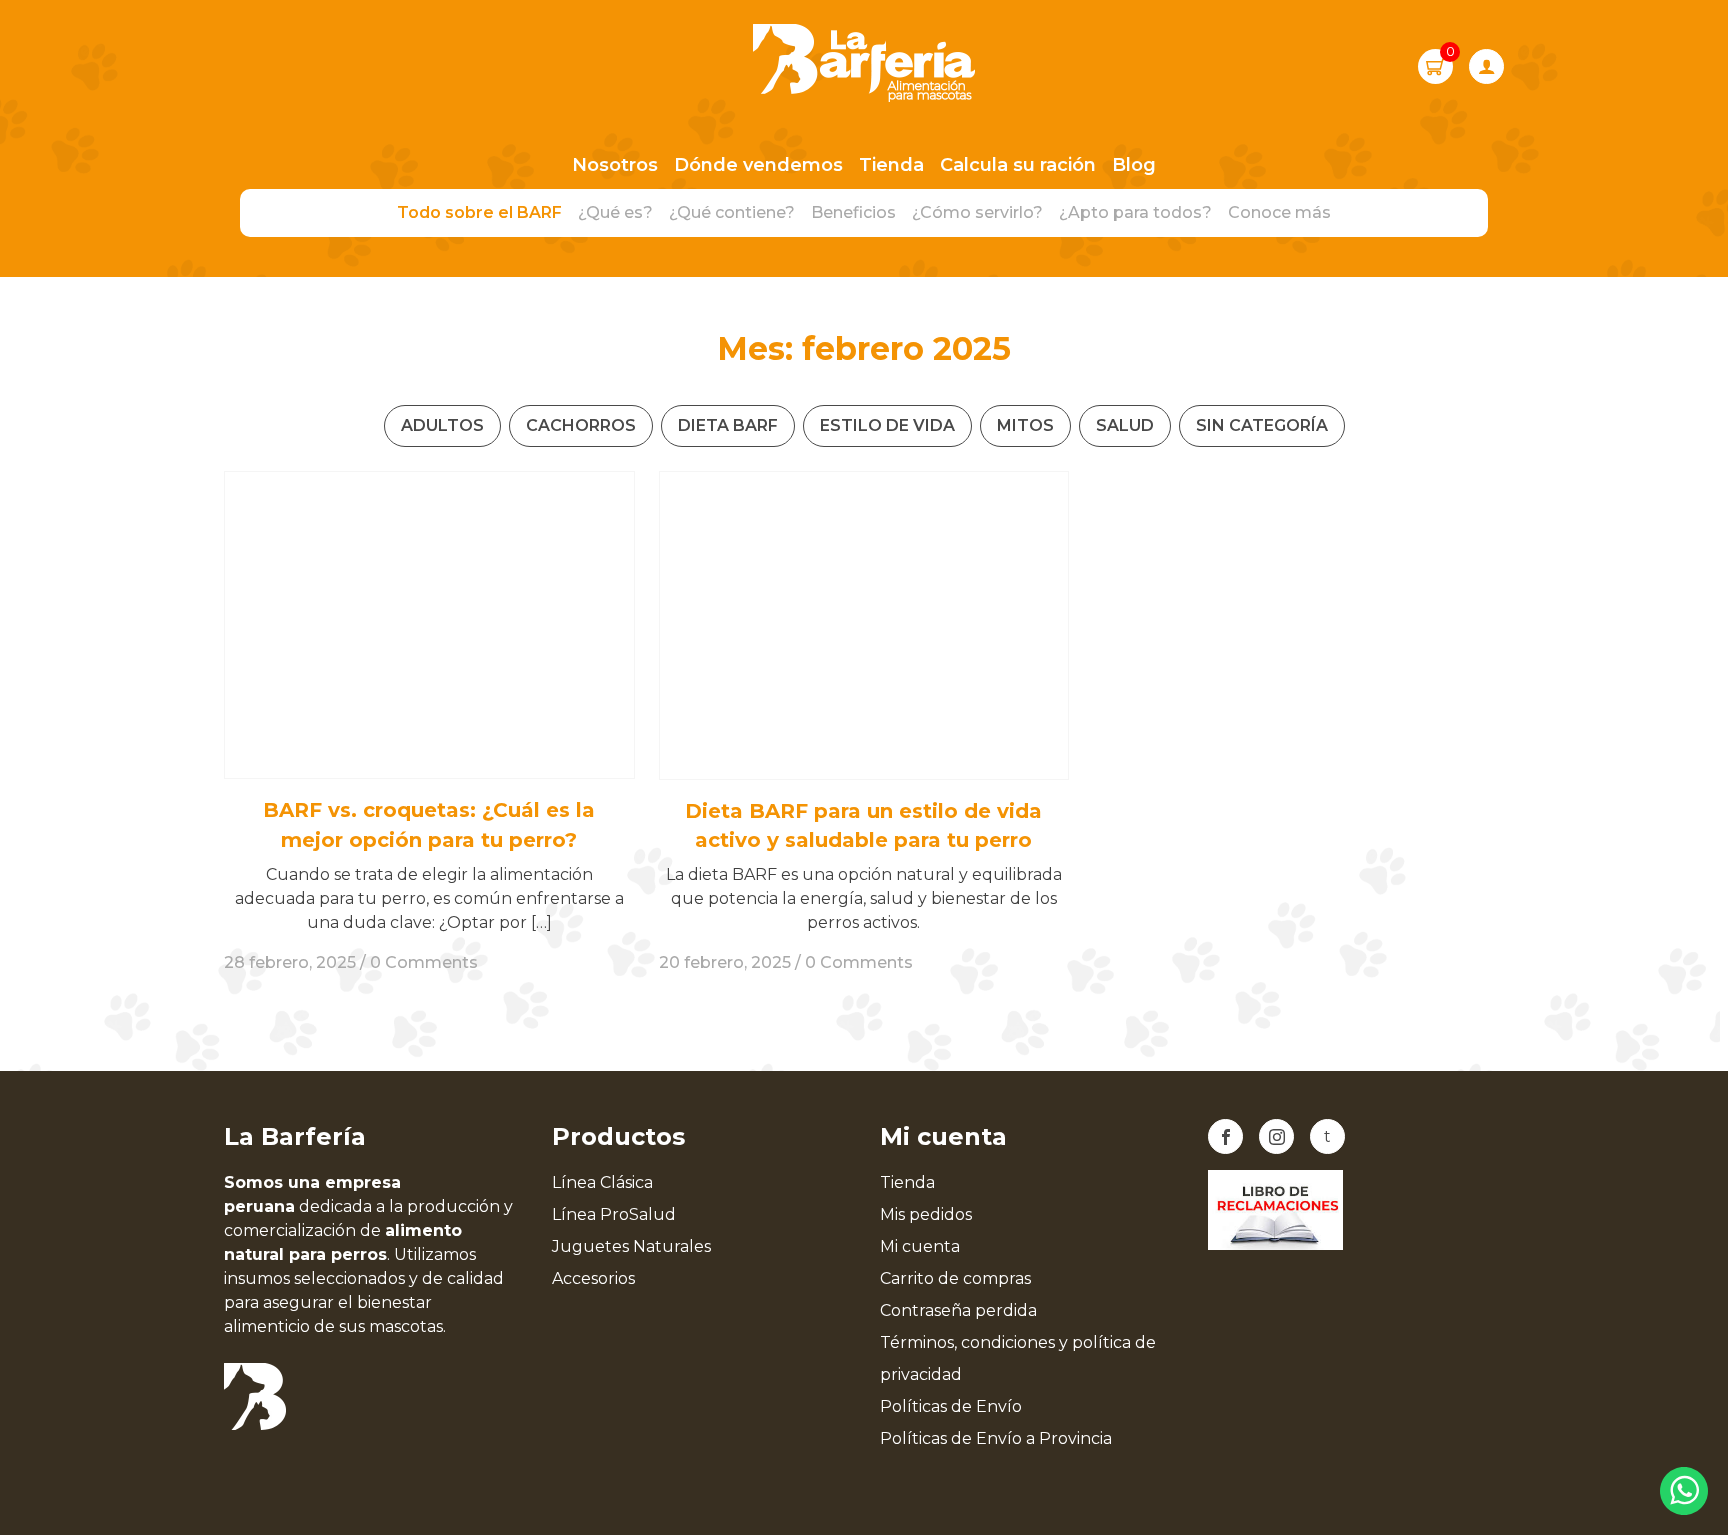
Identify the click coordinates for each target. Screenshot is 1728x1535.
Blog (1134, 165)
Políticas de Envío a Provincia (996, 1438)
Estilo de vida (887, 425)
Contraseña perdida (958, 1310)
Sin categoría (1262, 425)
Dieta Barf (728, 425)
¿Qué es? (615, 212)
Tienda (891, 165)
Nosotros (615, 165)
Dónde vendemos (758, 165)
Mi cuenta (920, 1246)
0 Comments (424, 962)
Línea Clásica (602, 1182)
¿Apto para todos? (1135, 212)
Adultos (442, 425)
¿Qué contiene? (732, 212)
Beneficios (853, 212)
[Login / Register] (1486, 66)
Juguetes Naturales (631, 1246)
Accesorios (593, 1278)
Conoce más (1279, 212)
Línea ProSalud (614, 1214)
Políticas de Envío (951, 1406)
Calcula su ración (1018, 165)
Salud (1125, 425)
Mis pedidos (926, 1214)
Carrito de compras (955, 1278)
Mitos (1025, 425)
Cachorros (581, 425)
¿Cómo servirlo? (977, 212)
